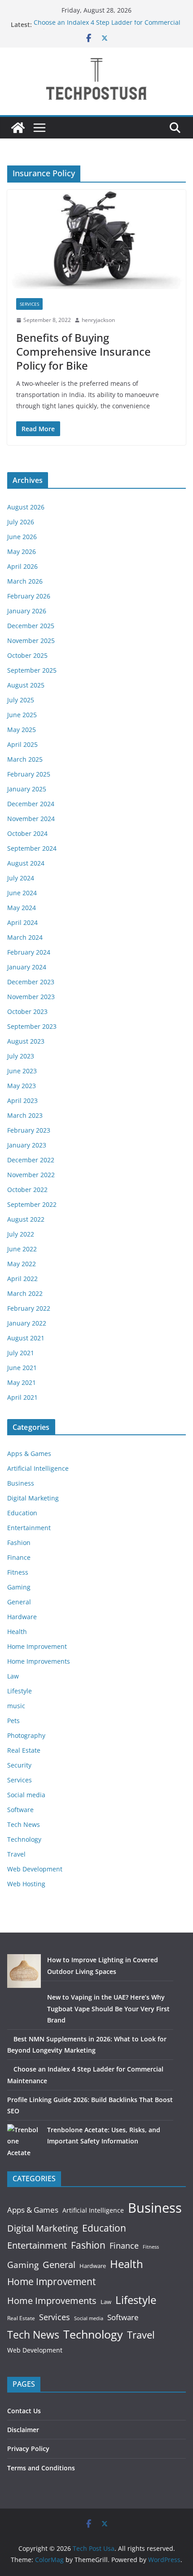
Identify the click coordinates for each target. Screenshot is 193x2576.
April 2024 (22, 922)
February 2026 (29, 596)
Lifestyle (20, 1691)
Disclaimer (23, 2430)
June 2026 (22, 537)
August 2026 (26, 507)
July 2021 (21, 1353)
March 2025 (25, 759)
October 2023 (27, 1011)
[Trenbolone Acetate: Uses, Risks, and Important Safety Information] (24, 2141)
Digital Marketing (33, 1498)
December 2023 (31, 982)
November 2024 (31, 819)
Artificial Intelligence (38, 1468)
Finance (19, 1557)
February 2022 (29, 1308)
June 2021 (22, 1368)
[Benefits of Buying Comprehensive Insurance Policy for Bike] (96, 239)
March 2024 (25, 937)
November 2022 (31, 1175)
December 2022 (31, 1160)
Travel (16, 1854)
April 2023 (22, 1100)
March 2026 (25, 581)
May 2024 (22, 908)
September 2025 (32, 670)
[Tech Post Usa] (18, 128)
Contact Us (24, 2411)
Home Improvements (39, 1661)
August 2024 (26, 863)
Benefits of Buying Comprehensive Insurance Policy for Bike (83, 351)
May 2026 (22, 551)
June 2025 (22, 715)
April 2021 (22, 1397)
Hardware (22, 1617)
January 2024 (27, 967)
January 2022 (27, 1323)
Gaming (19, 1587)
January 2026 (27, 611)
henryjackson (98, 320)
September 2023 (32, 1026)
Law (13, 1676)
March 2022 (25, 1293)
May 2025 (22, 730)
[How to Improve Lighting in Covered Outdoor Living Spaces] (24, 1971)
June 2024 (22, 893)
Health (17, 1632)
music (16, 1706)
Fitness (18, 1572)
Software (20, 1810)
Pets (13, 1721)
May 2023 (22, 1086)
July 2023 (21, 1056)
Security (19, 1765)
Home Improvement (37, 1646)
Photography (26, 1735)
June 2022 (22, 1249)
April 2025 (22, 744)
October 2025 (27, 655)
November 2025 (31, 641)
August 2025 (26, 685)
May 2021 (22, 1382)
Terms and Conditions (41, 2468)
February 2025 (29, 774)
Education (22, 1513)
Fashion (19, 1542)
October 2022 (27, 1190)
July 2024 (21, 878)
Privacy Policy (28, 2449)
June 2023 (22, 1071)
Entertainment (29, 1528)
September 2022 (32, 1204)
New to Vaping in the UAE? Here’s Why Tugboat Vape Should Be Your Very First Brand (108, 2008)
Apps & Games (29, 1453)
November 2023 (31, 997)
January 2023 (27, 1145)
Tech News (24, 1824)
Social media (26, 1795)
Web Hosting (26, 1884)
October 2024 (27, 833)
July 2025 (21, 700)
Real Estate (24, 1750)
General (19, 1602)
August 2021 (26, 1338)
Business (21, 1483)
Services (29, 304)
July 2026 (21, 522)
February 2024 (29, 952)
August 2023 (26, 1041)
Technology (24, 1839)
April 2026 (22, 566)
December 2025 (31, 626)
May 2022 (22, 1264)
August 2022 (26, 1219)
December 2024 (31, 804)
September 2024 (32, 848)
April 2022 (22, 1279)
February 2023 (29, 1130)
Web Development (35, 1869)
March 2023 (25, 1115)
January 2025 (27, 789)
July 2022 (21, 1234)
